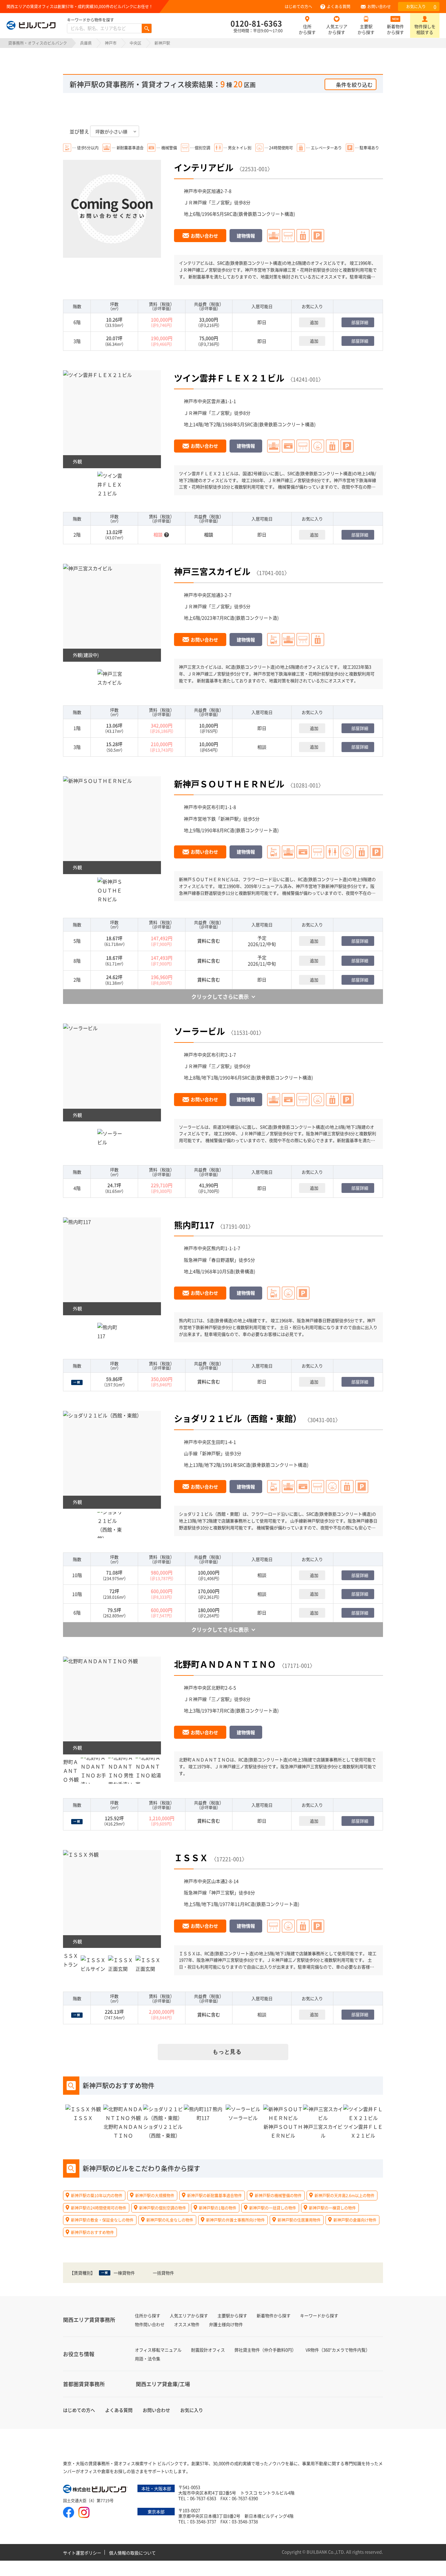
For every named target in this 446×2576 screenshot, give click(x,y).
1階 (77, 728)
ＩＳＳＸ (191, 1857)
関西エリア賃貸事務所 (89, 2320)
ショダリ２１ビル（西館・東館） (238, 1418)
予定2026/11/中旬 (262, 961)
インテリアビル (204, 167)
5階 (77, 941)
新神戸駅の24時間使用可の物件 (99, 2207)
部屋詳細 (360, 322)
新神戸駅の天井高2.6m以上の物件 (344, 2195)
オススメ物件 (187, 2324)
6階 (77, 322)
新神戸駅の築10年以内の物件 (97, 2195)
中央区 (135, 43)
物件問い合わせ (150, 2324)
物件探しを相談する (425, 29)
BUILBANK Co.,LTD (325, 2552)
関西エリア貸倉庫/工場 (163, 2384)
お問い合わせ (379, 6)
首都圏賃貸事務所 (84, 2384)
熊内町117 (194, 1225)
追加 (314, 322)
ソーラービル (199, 1031)
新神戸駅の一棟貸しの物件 (332, 2207)
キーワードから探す (319, 2315)
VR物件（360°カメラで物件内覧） (338, 2350)
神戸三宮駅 (223, 1892)
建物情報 (246, 236)
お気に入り (421, 7)
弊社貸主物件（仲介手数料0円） (265, 2350)
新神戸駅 (230, 819)
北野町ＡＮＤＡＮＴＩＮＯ (225, 1664)
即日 (262, 322)
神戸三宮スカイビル (212, 571)
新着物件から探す (395, 29)
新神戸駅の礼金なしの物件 (170, 2220)
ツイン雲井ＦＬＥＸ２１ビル (229, 378)
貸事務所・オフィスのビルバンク (38, 43)
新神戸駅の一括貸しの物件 (273, 2207)
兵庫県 (86, 43)
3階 (77, 341)
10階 (77, 1575)
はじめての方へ (298, 6)
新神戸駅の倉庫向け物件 (355, 2220)
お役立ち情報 (79, 2354)
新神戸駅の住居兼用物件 (299, 2220)
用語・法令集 (148, 2359)
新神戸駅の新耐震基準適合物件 (215, 2195)
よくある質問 (339, 6)
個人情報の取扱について (132, 2553)
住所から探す (307, 29)
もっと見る (227, 2052)
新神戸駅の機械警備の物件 (278, 2195)
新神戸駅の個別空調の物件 (163, 2207)
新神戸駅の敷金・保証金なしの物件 (102, 2220)
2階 (77, 534)
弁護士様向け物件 (226, 2324)
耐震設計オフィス (208, 2350)
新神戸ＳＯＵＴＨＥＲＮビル (229, 784)
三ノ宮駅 (220, 202)
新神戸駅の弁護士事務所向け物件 (235, 2220)
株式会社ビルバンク (96, 2490)
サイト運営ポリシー (82, 2553)
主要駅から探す (366, 29)
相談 (262, 747)
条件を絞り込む (354, 85)
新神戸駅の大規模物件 (155, 2195)
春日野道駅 (223, 1260)
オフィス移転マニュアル (158, 2350)
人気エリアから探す (337, 29)
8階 (77, 961)
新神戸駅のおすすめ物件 (92, 2232)
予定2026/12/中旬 (262, 941)
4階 (77, 1188)
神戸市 (111, 43)
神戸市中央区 (198, 191)
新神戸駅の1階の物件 (218, 2207)
